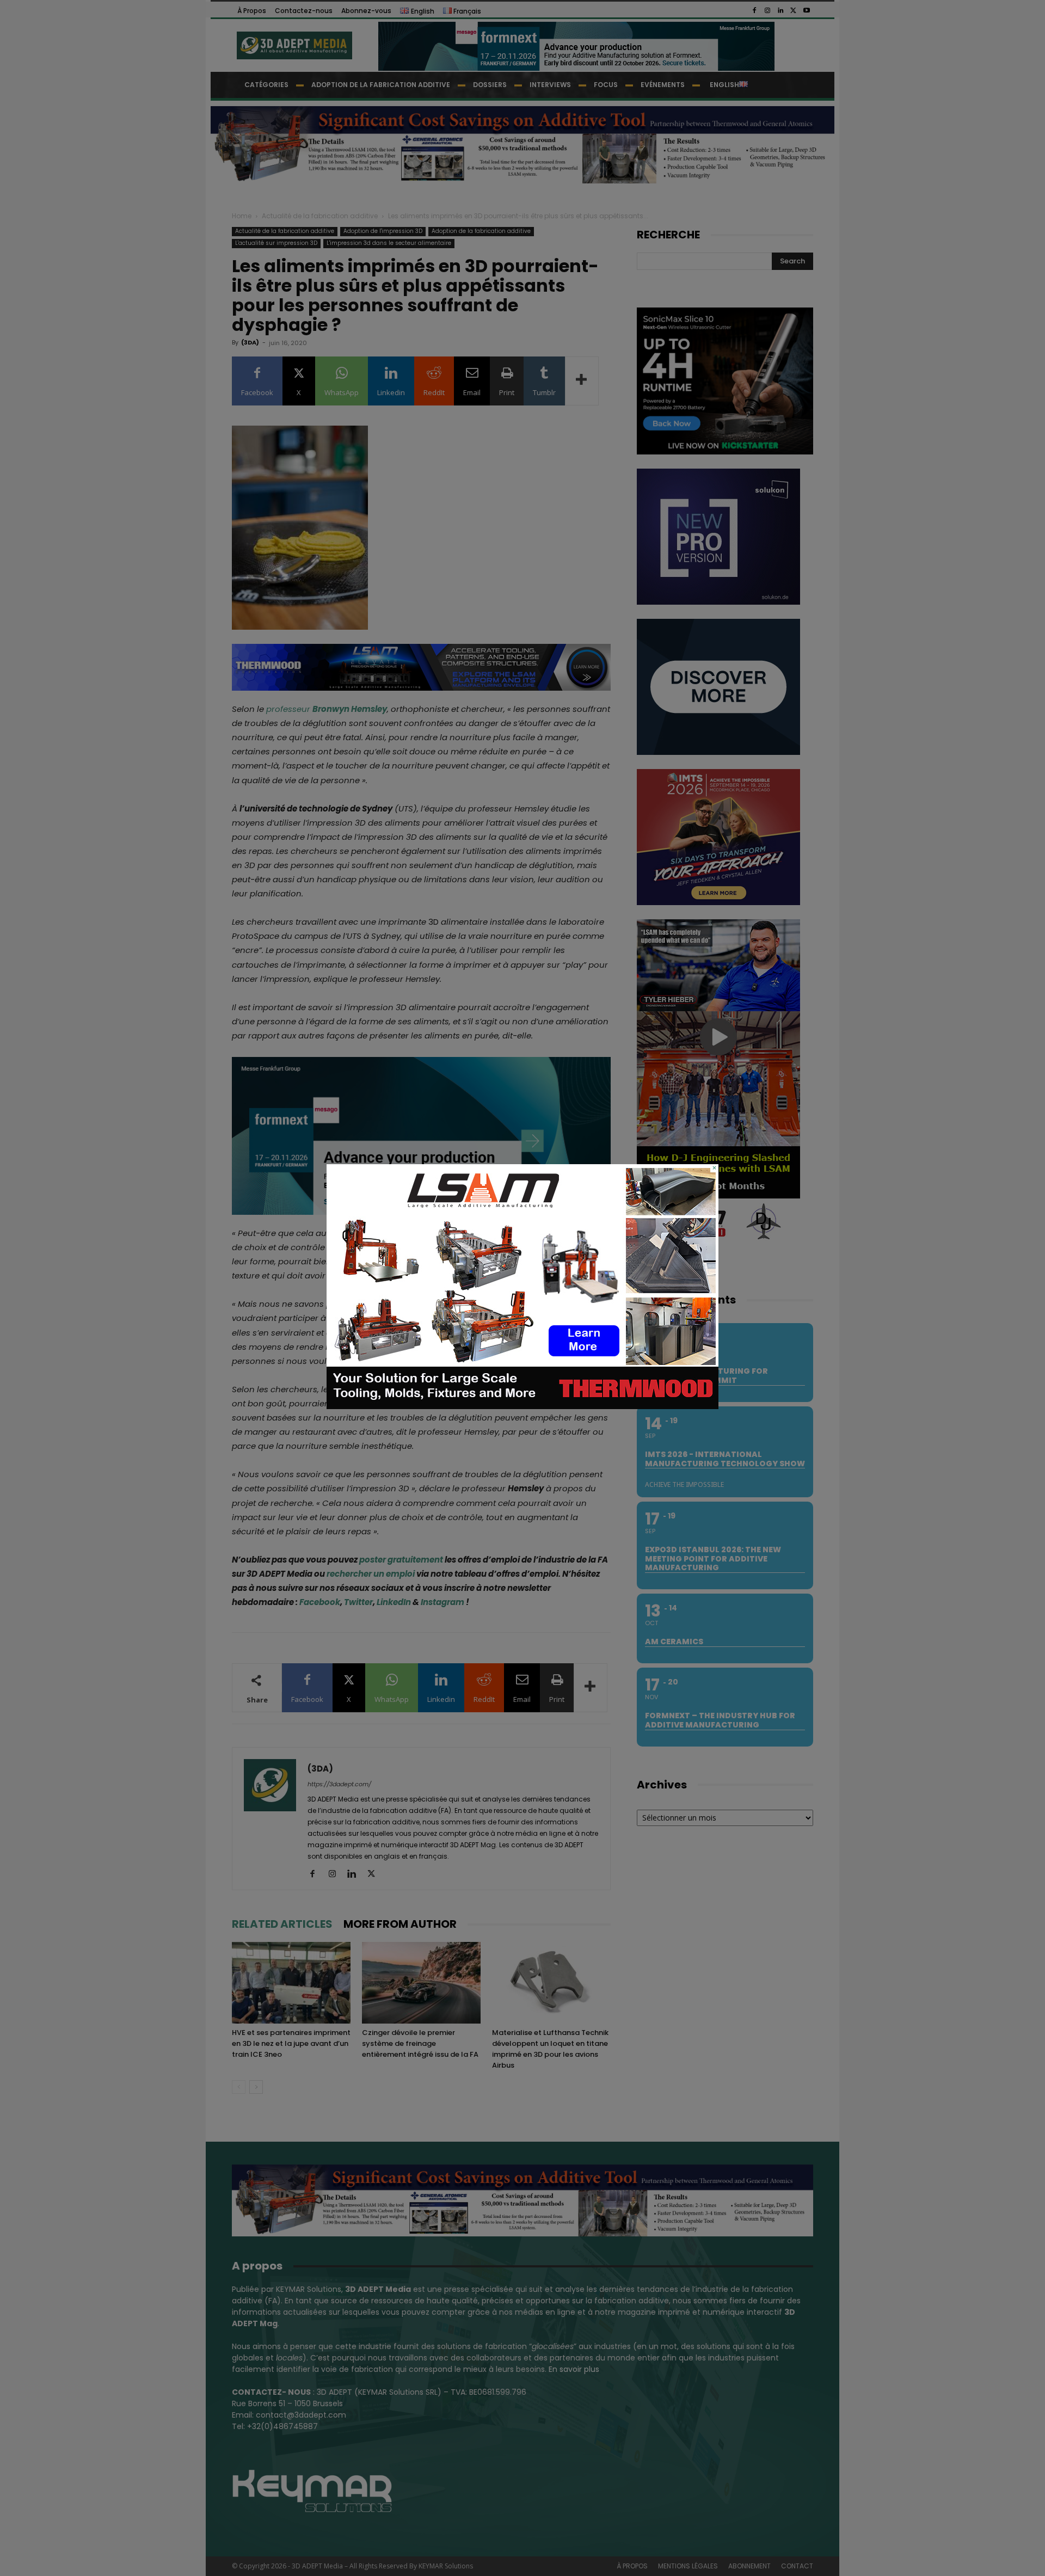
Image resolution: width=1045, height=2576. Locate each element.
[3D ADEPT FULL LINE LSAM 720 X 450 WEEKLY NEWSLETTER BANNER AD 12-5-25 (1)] (522, 1406)
